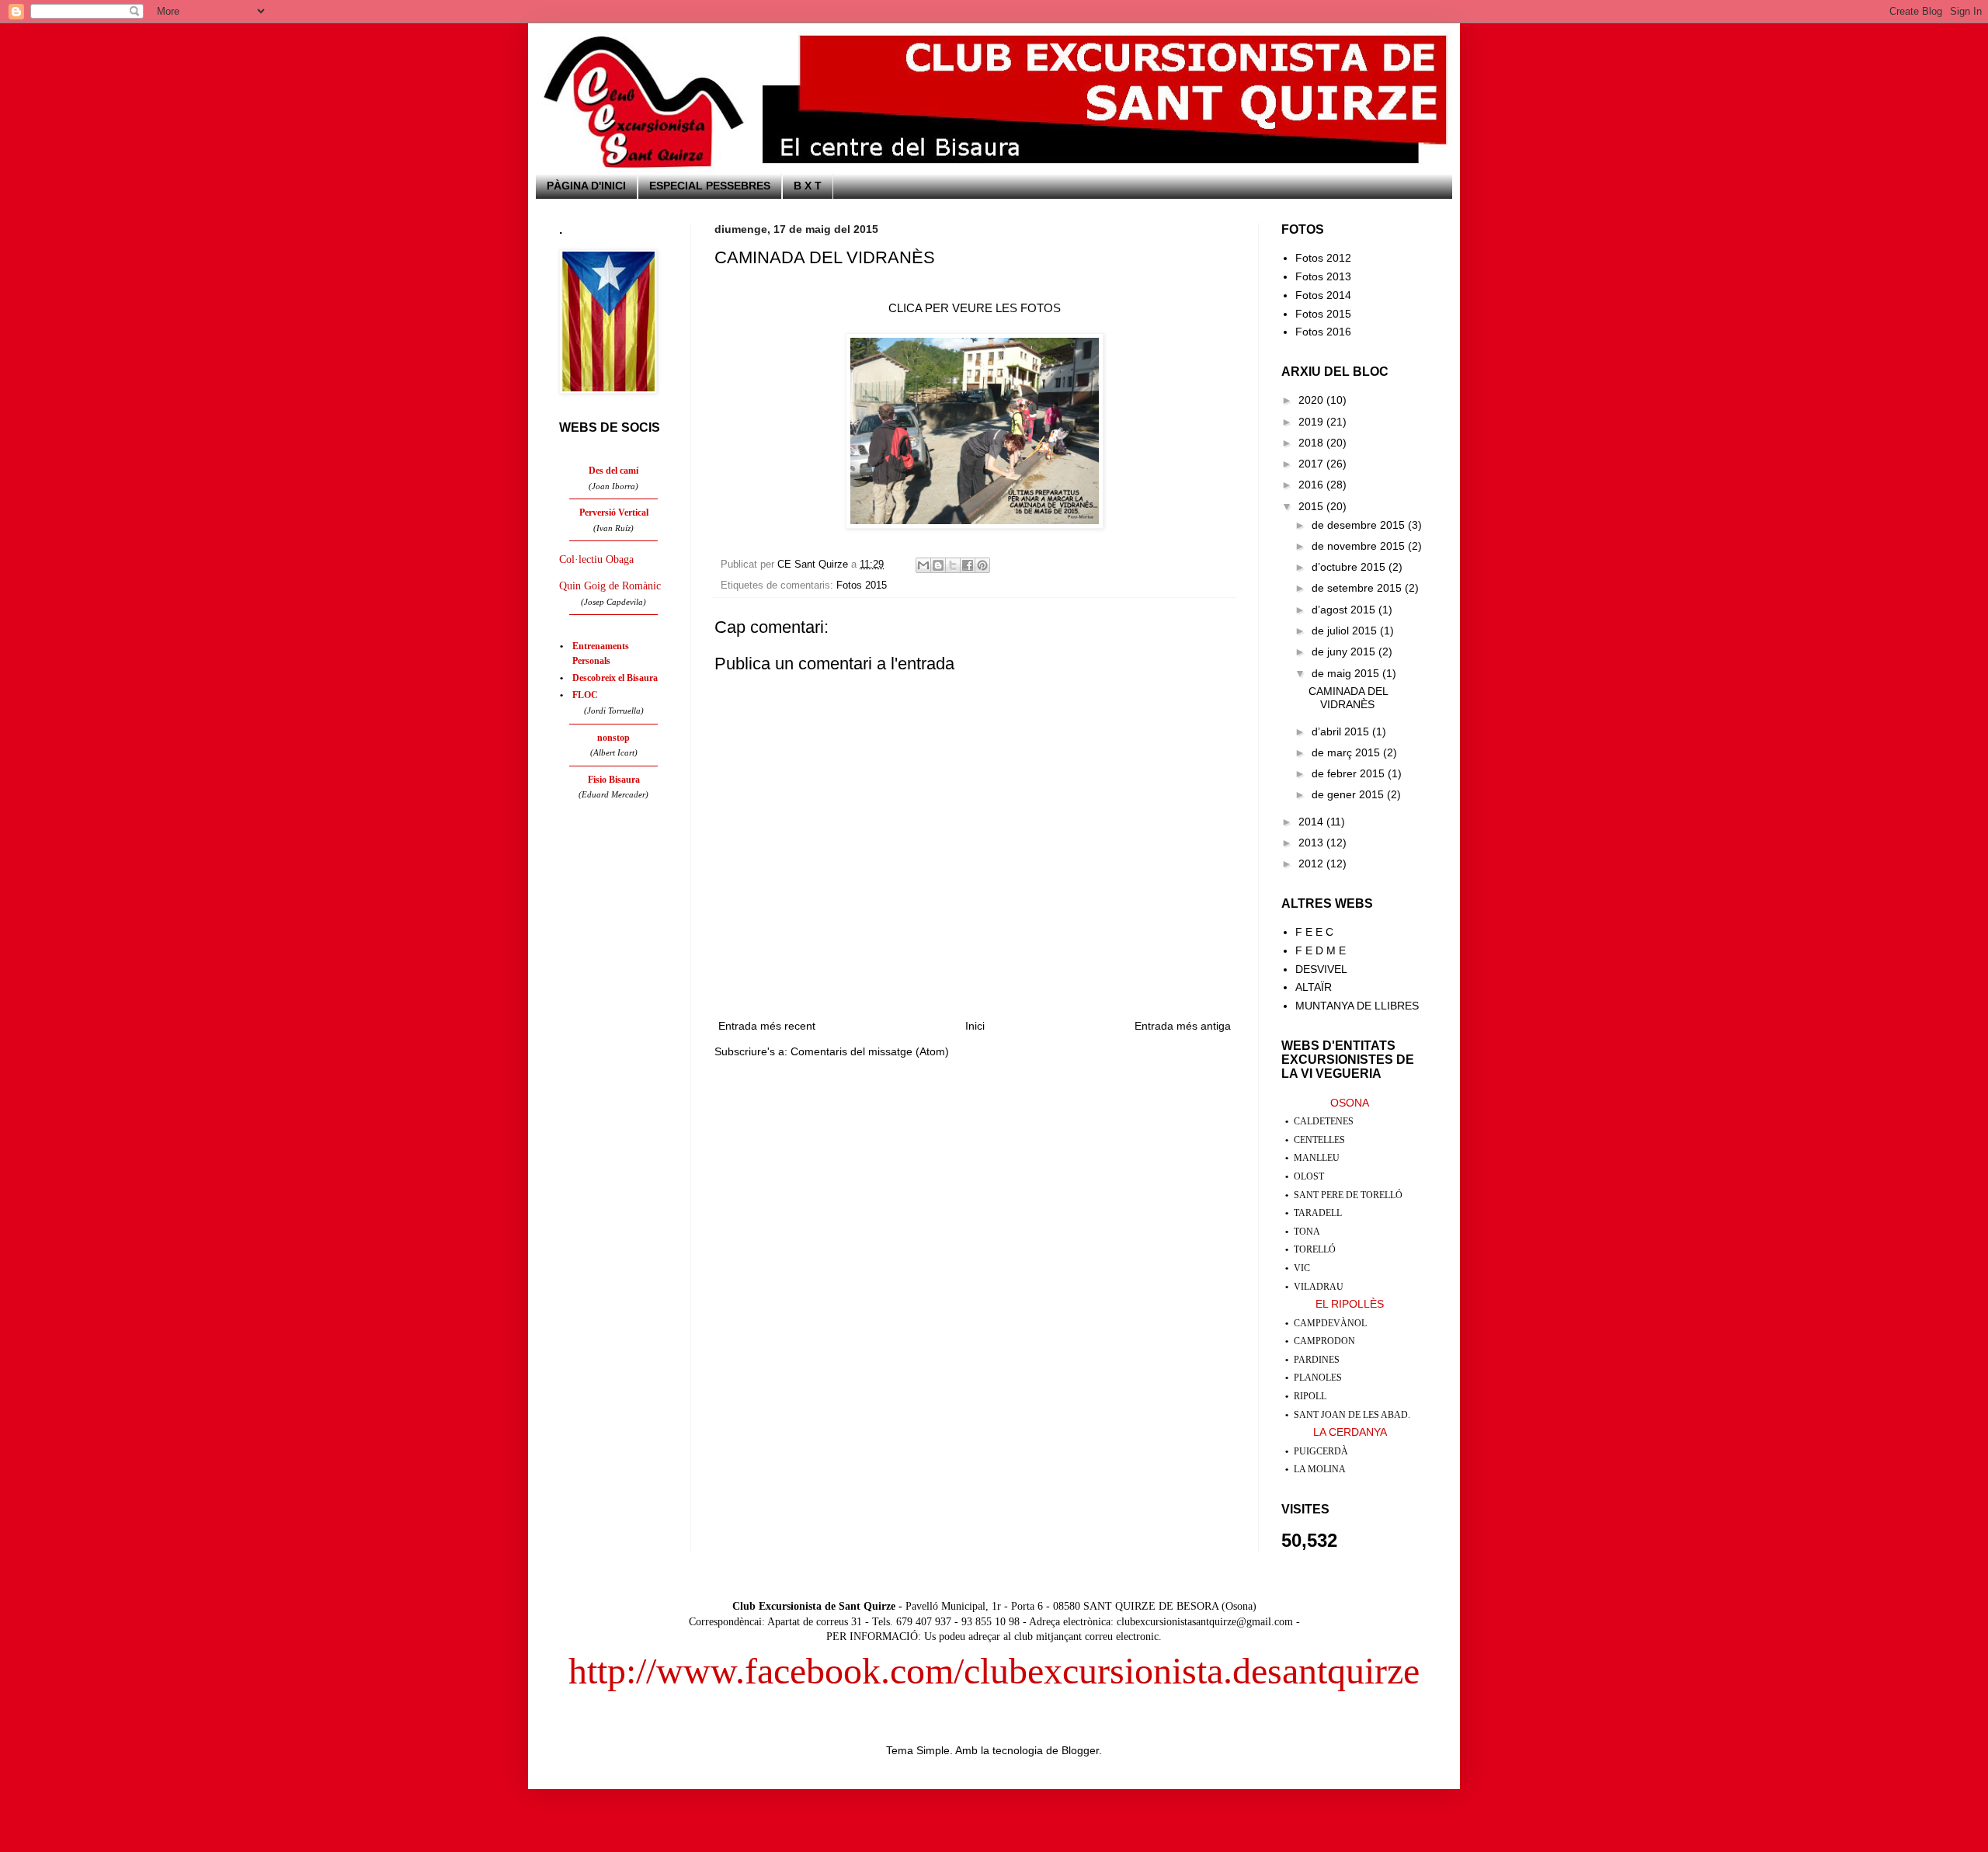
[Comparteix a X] (953, 565)
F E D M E (1321, 950)
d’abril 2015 (1342, 731)
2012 (1312, 863)
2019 (1312, 422)
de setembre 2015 (1358, 588)
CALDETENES (1324, 1121)
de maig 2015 (1347, 673)
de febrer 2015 (1350, 773)
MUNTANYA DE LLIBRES (1357, 1006)
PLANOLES (1318, 1378)
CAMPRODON (1324, 1341)
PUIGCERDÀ (1321, 1451)
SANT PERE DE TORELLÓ (1348, 1195)
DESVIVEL (1321, 969)
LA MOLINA (1320, 1469)
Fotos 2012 (1323, 258)
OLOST (1309, 1176)
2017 (1312, 464)
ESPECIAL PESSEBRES (710, 186)
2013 (1312, 843)
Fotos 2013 (1323, 276)
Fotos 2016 (1323, 332)
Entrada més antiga (1183, 1026)
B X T (808, 186)
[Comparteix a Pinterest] (982, 565)
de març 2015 (1347, 752)
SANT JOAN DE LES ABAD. (1352, 1415)
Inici (975, 1026)
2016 (1312, 485)
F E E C (1314, 932)
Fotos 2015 (862, 585)
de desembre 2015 (1360, 525)
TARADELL (1318, 1213)
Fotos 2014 (1323, 295)
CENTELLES (1319, 1140)
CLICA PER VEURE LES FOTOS (975, 308)
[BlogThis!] (938, 565)
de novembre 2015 (1360, 546)
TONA (1307, 1232)
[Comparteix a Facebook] (968, 565)
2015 (1312, 506)
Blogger (1080, 1750)
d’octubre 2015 (1350, 567)
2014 (1312, 822)
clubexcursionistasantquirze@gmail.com (1205, 1622)
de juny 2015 (1345, 652)
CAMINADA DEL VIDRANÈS (1348, 698)
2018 (1312, 443)
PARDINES (1317, 1360)
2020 (1312, 400)
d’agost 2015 (1345, 610)
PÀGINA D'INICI (586, 186)
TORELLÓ (1315, 1249)
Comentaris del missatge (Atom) (870, 1051)
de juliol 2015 (1346, 631)
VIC (1302, 1268)
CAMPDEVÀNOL (1330, 1323)
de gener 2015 (1349, 794)
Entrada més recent (767, 1026)
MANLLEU (1317, 1158)
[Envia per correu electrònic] (923, 565)
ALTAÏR (1314, 987)
